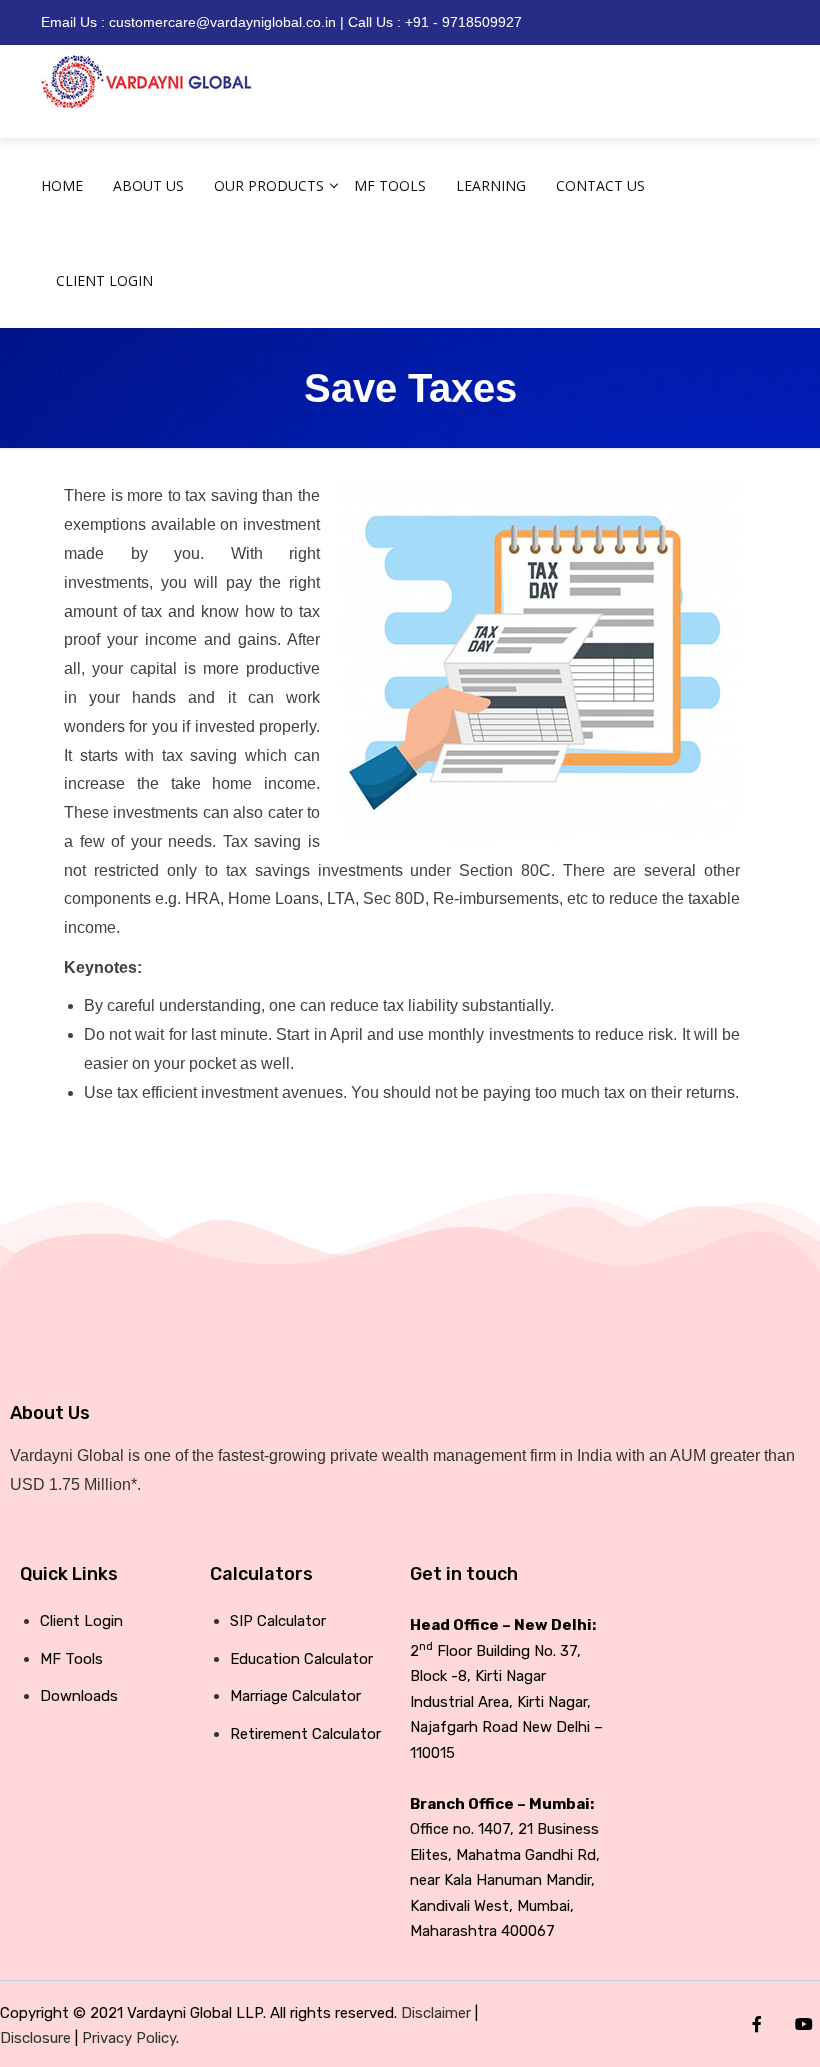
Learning (491, 185)
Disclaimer (436, 2013)
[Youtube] (804, 2024)
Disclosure (35, 2038)
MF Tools (390, 185)
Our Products (269, 185)
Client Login (104, 280)
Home (62, 185)
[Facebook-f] (757, 2024)
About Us (148, 185)
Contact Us (600, 185)
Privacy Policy (129, 2038)
